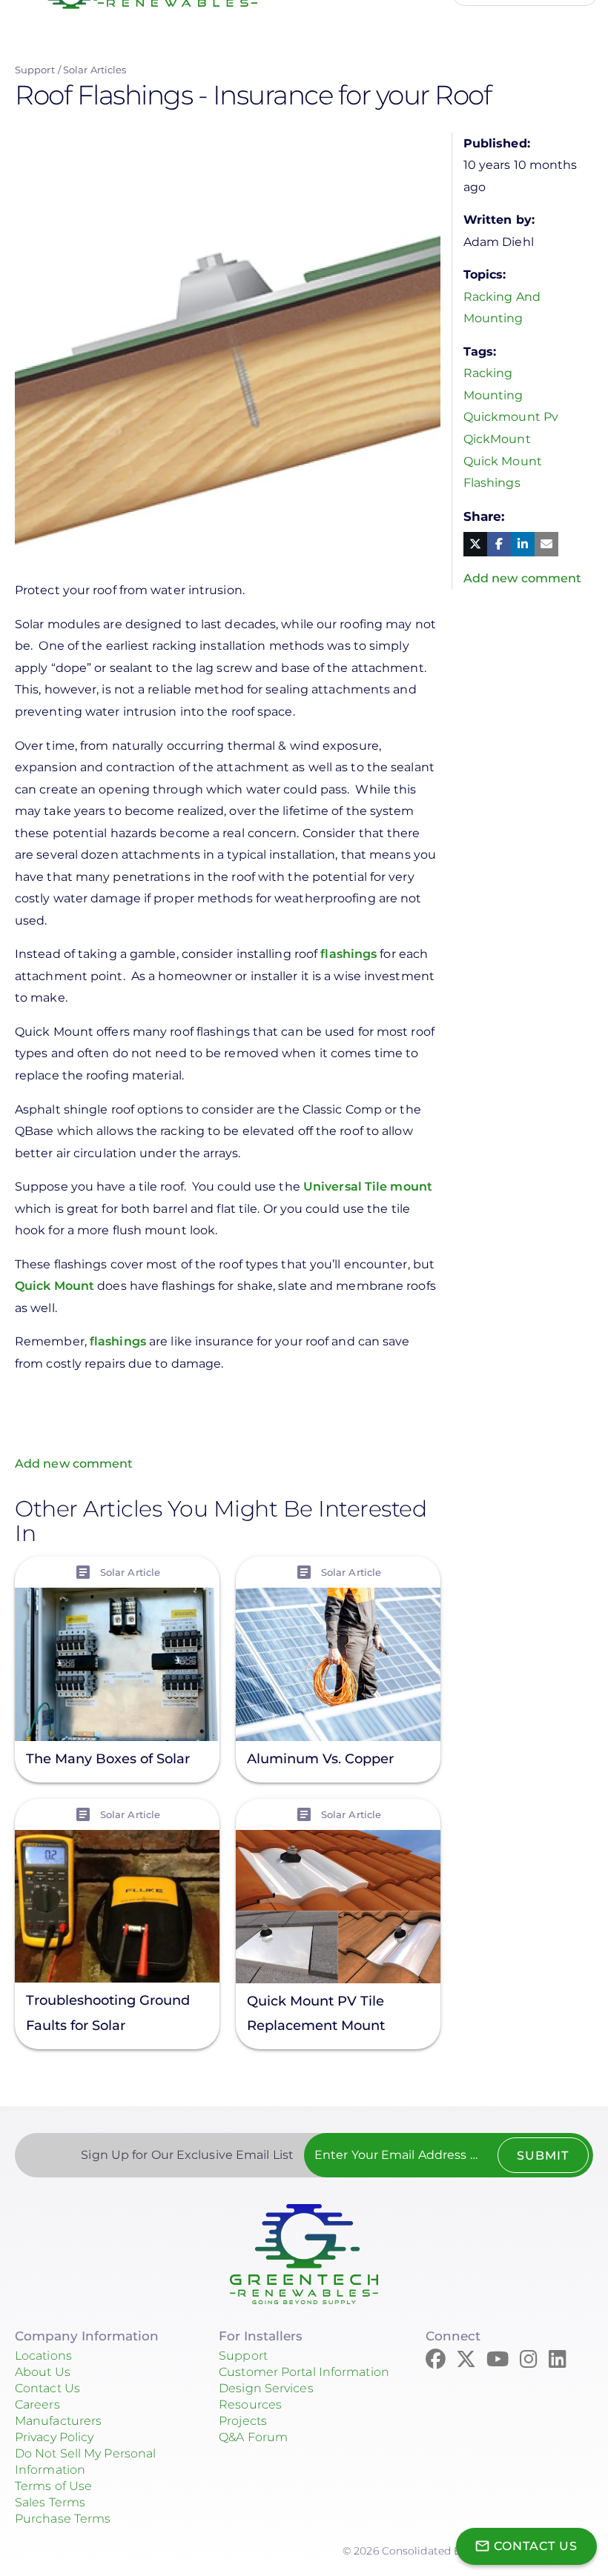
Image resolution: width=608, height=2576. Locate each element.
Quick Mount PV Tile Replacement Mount (316, 2013)
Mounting (493, 395)
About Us (43, 2372)
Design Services (266, 2388)
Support (35, 70)
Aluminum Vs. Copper (320, 1759)
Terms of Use (53, 2486)
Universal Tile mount (368, 1187)
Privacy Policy (54, 2437)
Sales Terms (50, 2502)
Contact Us (47, 2388)
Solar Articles (95, 70)
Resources (250, 2404)
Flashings (492, 483)
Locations (43, 2356)
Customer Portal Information (304, 2372)
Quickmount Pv (511, 417)
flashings (348, 954)
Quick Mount (54, 1286)
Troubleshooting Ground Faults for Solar (108, 2013)
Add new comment (74, 1464)
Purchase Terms (63, 2519)
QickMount (497, 439)
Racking (488, 373)
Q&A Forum (253, 2437)
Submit (543, 2156)
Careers (37, 2404)
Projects (243, 2421)
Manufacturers (58, 2421)
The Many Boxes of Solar (108, 1759)
